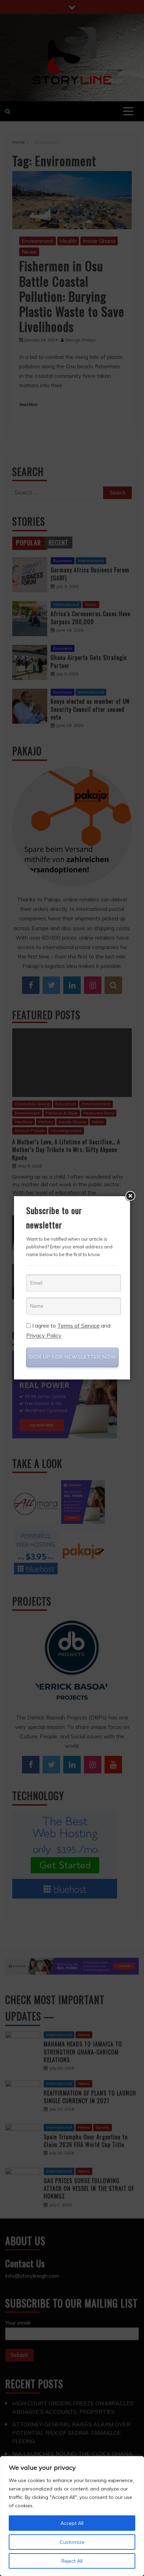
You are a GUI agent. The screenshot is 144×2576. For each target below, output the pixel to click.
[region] (72, 2516)
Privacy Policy (44, 1336)
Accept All (72, 2523)
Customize (72, 2542)
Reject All (72, 2561)
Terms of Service (78, 1326)
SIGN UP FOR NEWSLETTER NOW (73, 1357)
